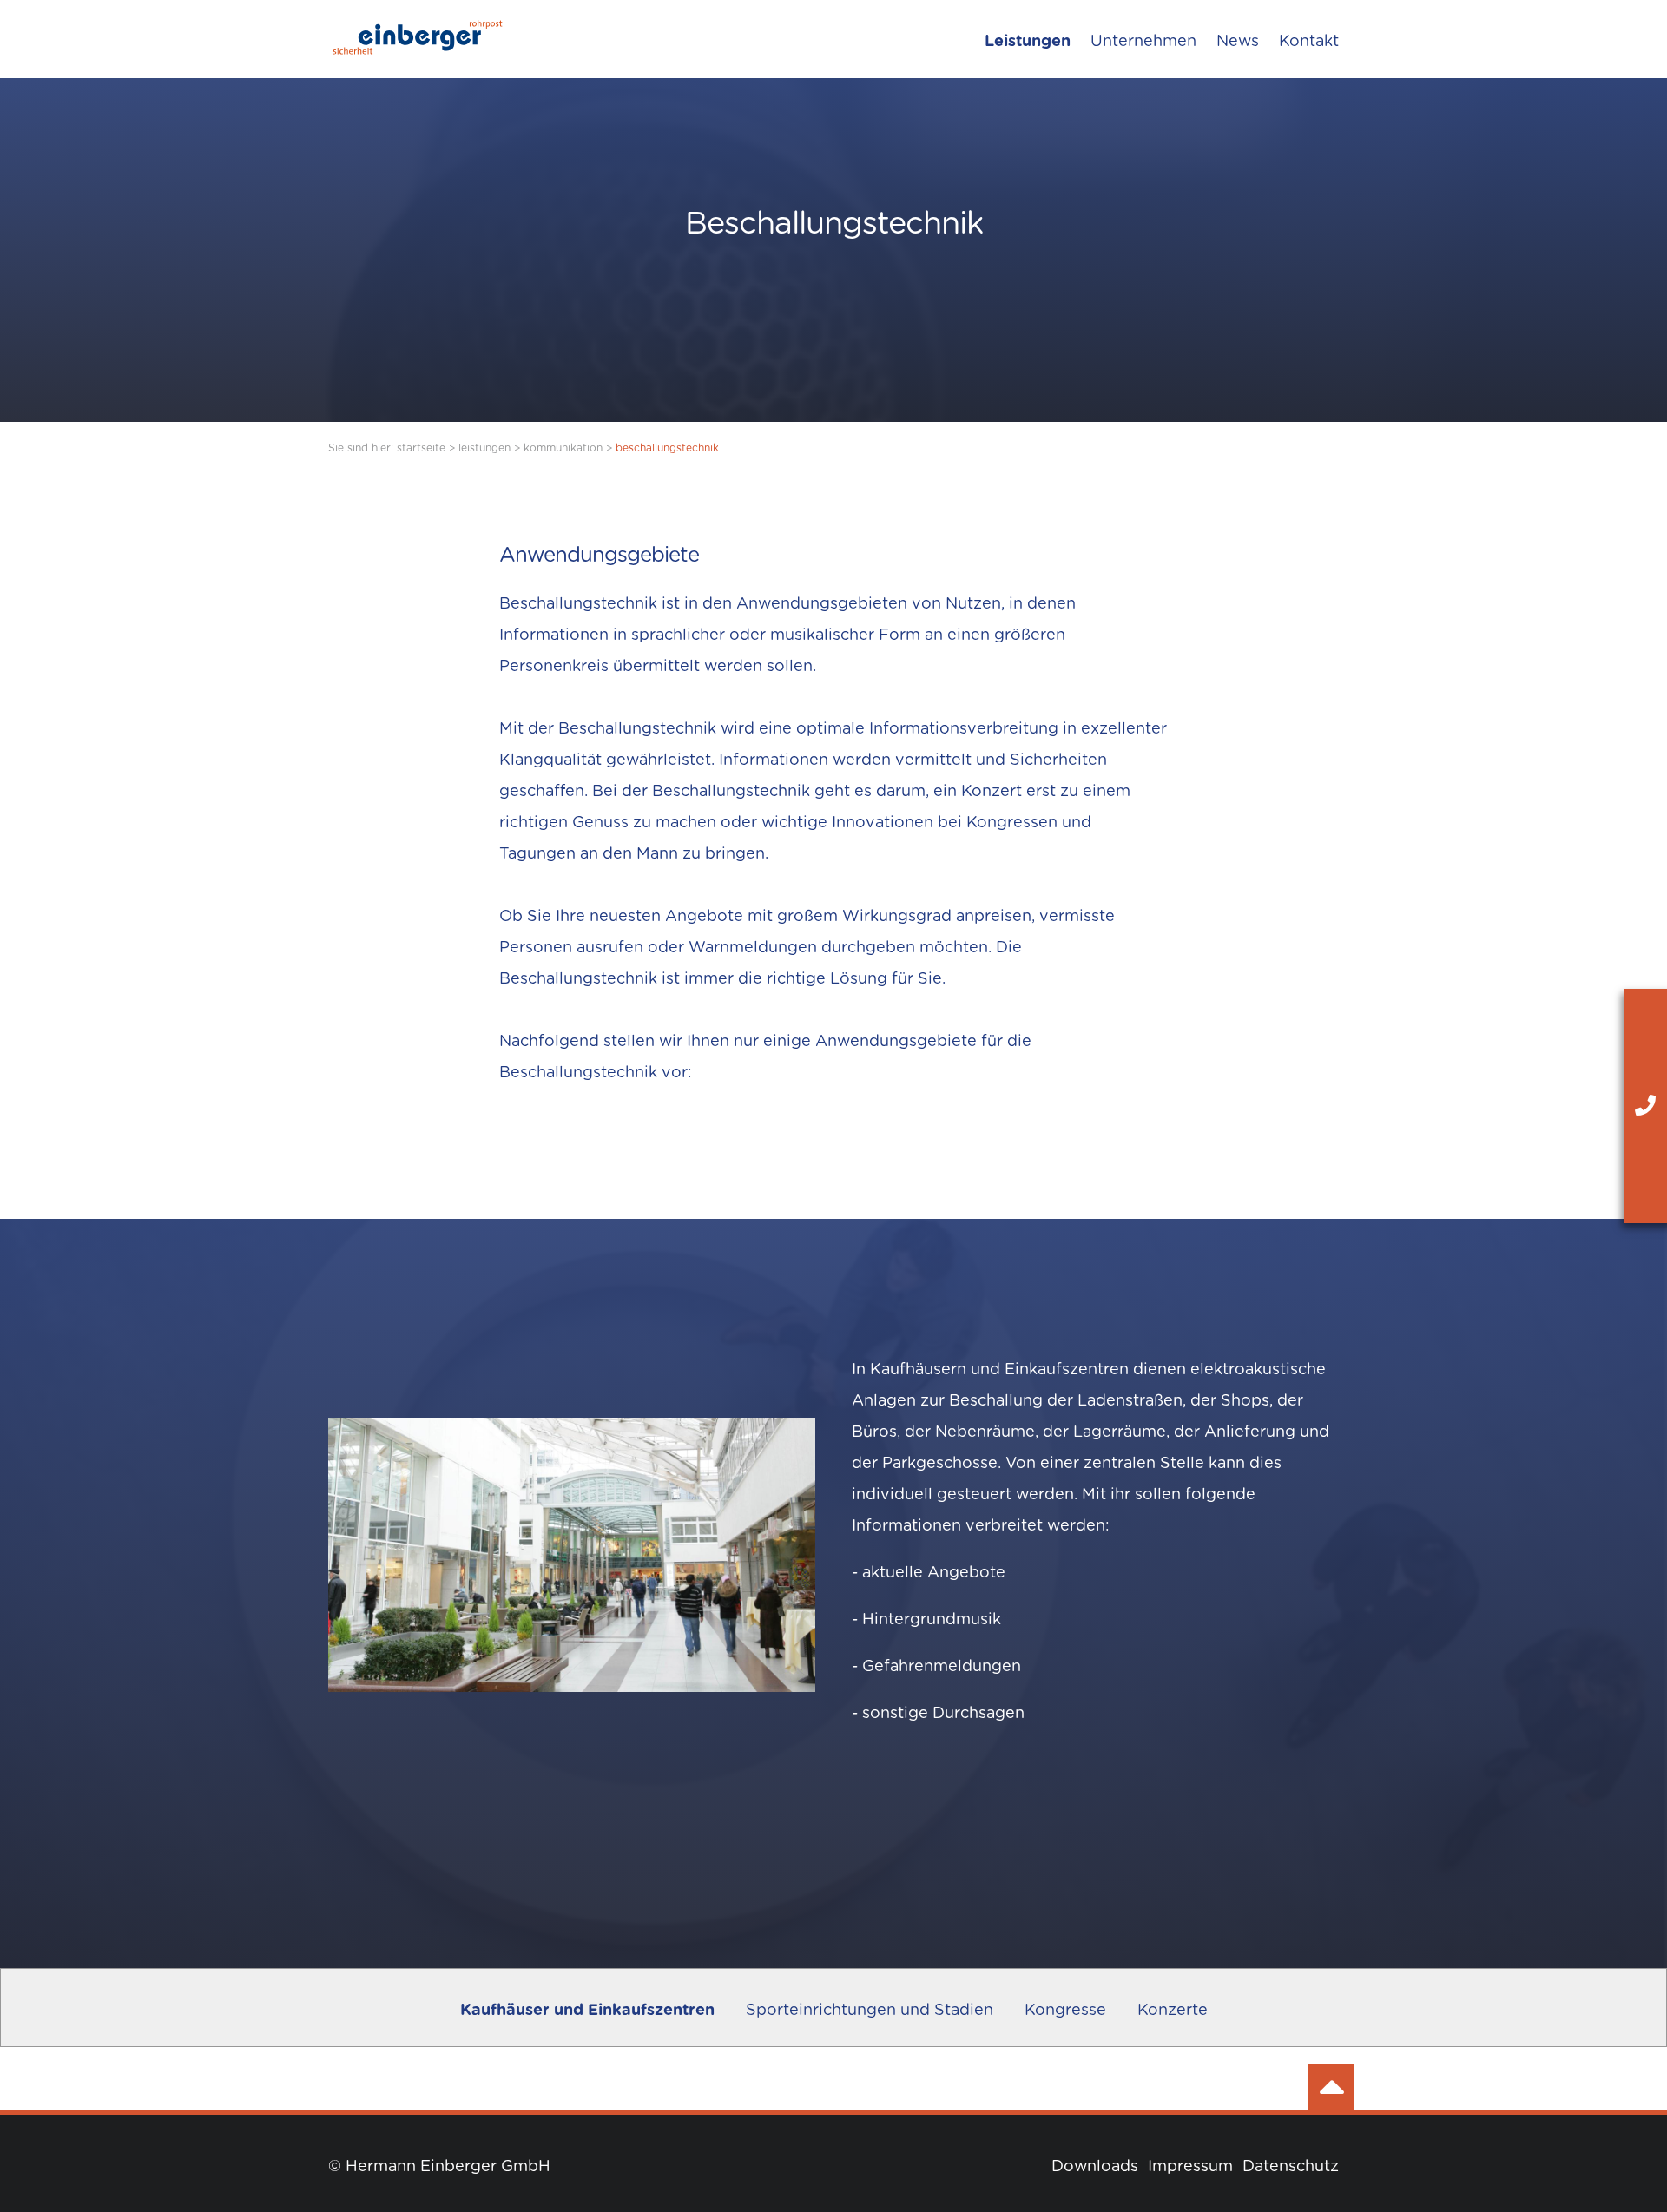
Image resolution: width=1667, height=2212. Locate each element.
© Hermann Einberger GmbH (439, 2167)
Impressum (1190, 2167)
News (1238, 42)
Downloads (1095, 2167)
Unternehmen (1143, 42)
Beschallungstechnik (667, 448)
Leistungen (1028, 42)
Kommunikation (563, 448)
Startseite (421, 448)
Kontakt (1309, 42)
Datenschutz (1291, 2167)
